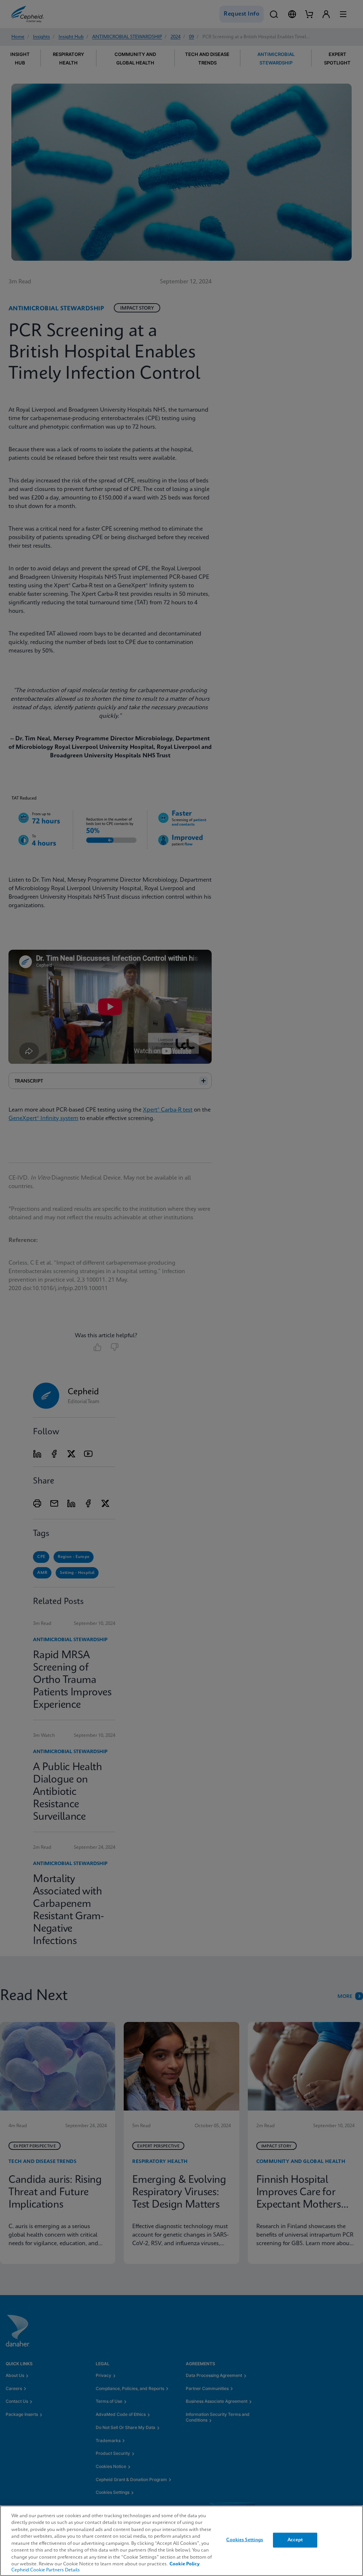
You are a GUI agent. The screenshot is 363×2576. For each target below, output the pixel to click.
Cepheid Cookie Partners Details (46, 2570)
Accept (295, 2540)
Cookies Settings (245, 2540)
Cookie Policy (185, 2564)
